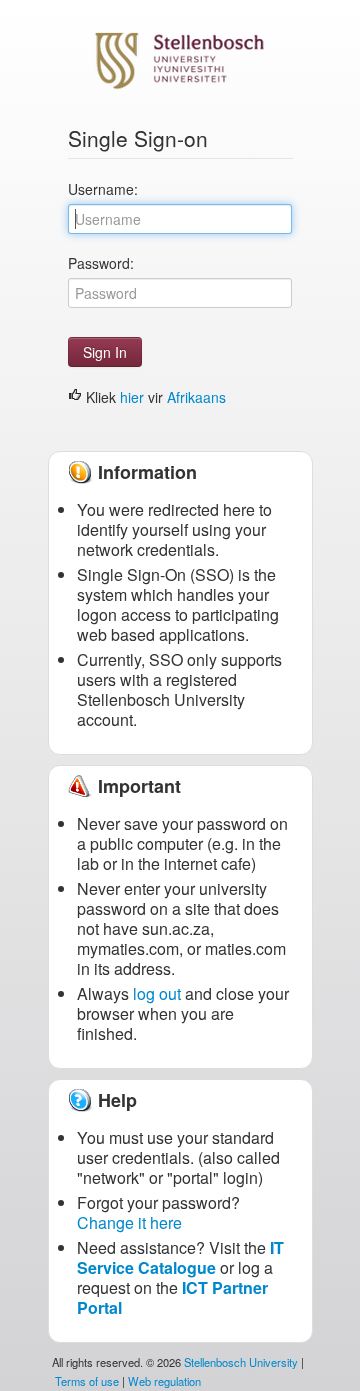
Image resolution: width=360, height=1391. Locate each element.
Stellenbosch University (241, 1362)
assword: (101, 263)
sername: (103, 189)
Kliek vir (154, 397)
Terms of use (87, 1381)
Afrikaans (196, 397)
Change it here (129, 1222)
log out (157, 993)
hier (132, 397)
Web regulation (164, 1381)
